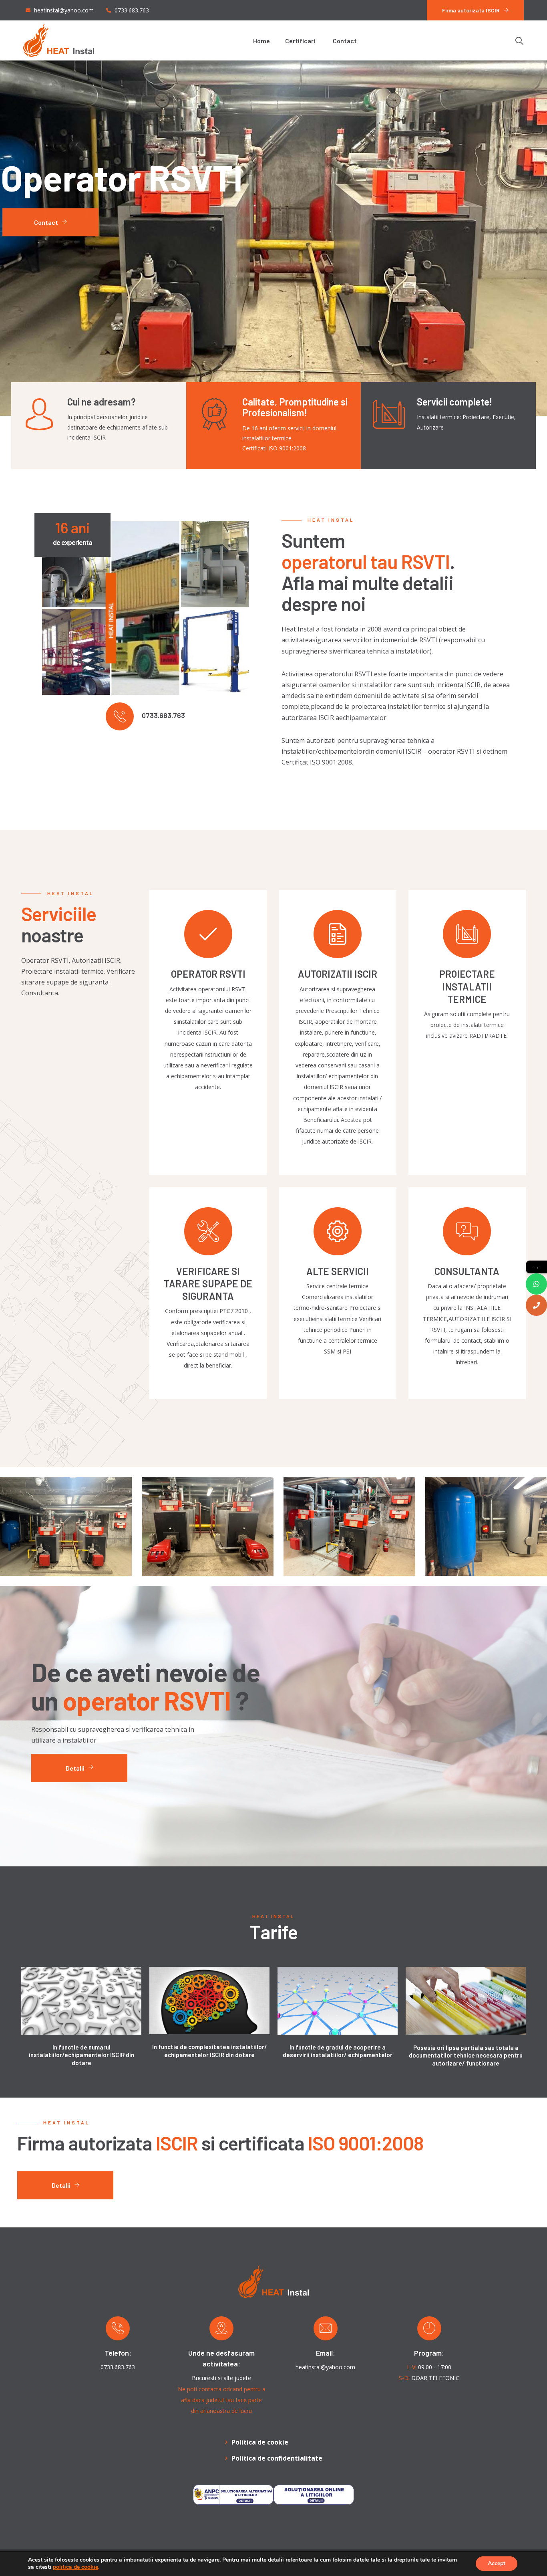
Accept (497, 2563)
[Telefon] (536, 1305)
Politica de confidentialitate (277, 2458)
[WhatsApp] (536, 1284)
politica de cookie (75, 2567)
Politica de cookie (260, 2442)
